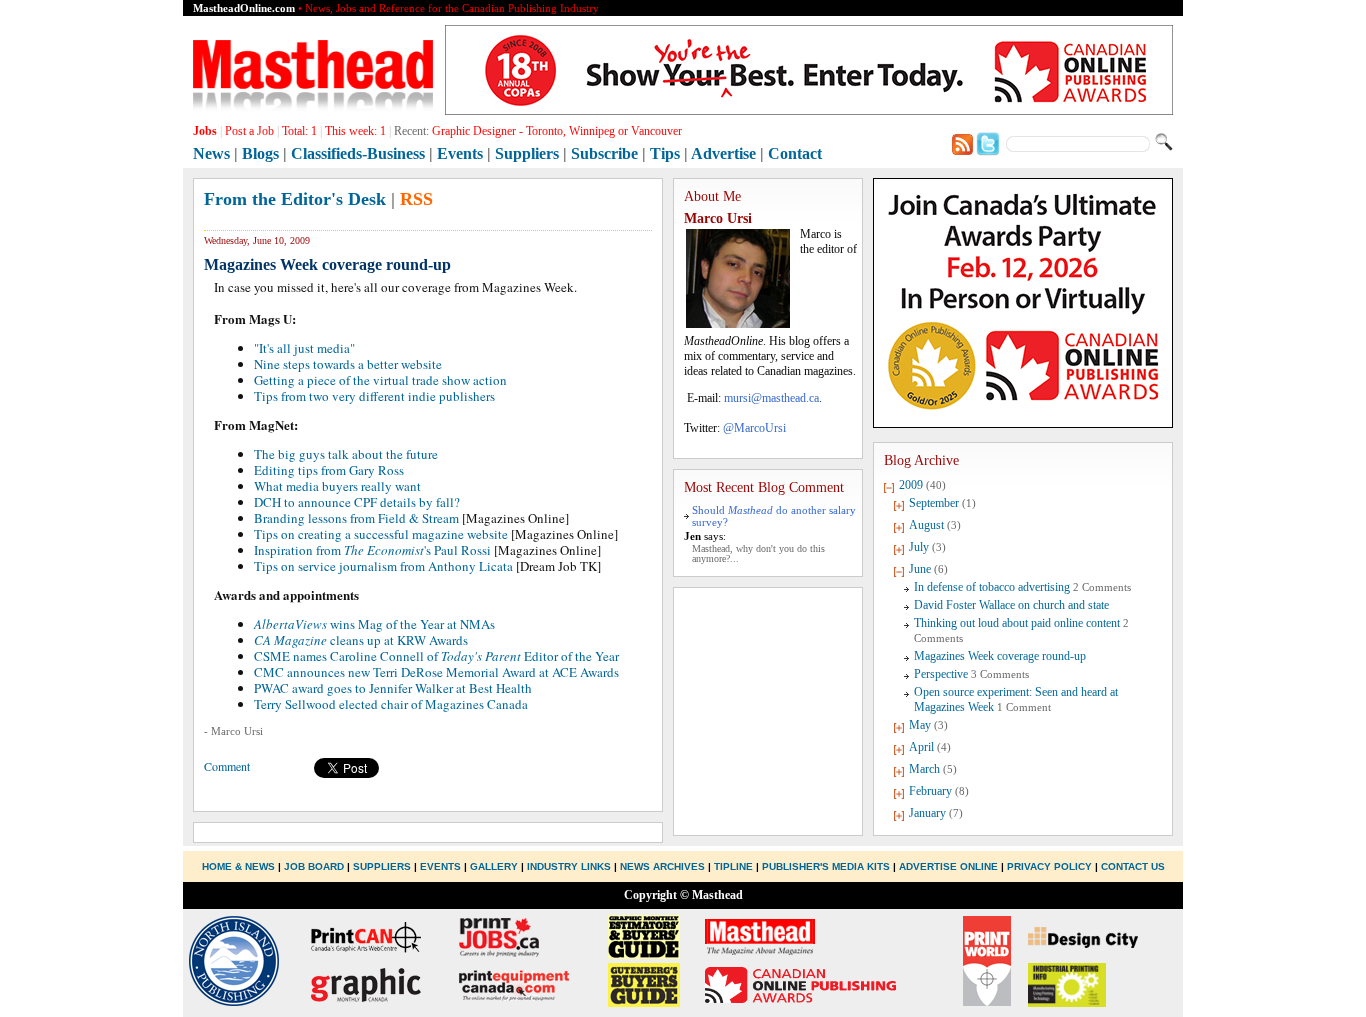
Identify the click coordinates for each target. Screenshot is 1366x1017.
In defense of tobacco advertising (992, 587)
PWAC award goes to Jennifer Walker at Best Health (393, 688)
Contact (795, 153)
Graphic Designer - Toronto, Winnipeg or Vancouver (557, 131)
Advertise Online (948, 866)
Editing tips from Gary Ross (329, 470)
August (926, 525)
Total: (299, 131)
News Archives (662, 866)
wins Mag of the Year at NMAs (374, 624)
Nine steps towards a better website (348, 364)
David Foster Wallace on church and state (1011, 605)
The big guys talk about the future (346, 454)
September (934, 503)
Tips (665, 153)
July (919, 547)
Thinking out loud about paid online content (1017, 623)
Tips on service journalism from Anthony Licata (383, 566)
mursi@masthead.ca (771, 398)
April (921, 747)
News (211, 153)
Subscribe (604, 153)
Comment (227, 766)
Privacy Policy (1049, 866)
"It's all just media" (304, 348)
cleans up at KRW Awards (361, 640)
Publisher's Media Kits (826, 866)
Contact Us (1133, 866)
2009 (911, 485)
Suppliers (527, 153)
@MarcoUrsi (754, 428)
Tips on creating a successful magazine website (381, 534)
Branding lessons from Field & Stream (356, 518)
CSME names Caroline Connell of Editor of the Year (436, 656)
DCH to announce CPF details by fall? (357, 502)
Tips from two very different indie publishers (374, 396)
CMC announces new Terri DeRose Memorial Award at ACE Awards (436, 672)
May (920, 725)
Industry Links (569, 866)
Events (460, 153)
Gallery (494, 866)
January (927, 813)
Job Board (314, 866)
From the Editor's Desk (295, 199)
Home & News (240, 866)
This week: (355, 131)
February (930, 791)
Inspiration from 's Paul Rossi (372, 550)
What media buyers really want (337, 486)
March (924, 769)
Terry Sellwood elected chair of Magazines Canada (391, 704)
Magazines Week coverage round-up (1000, 656)
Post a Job (249, 131)
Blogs (260, 153)
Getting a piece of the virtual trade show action (380, 380)
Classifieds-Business (358, 153)
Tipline (733, 866)
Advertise (723, 153)
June (920, 569)
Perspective (941, 674)
